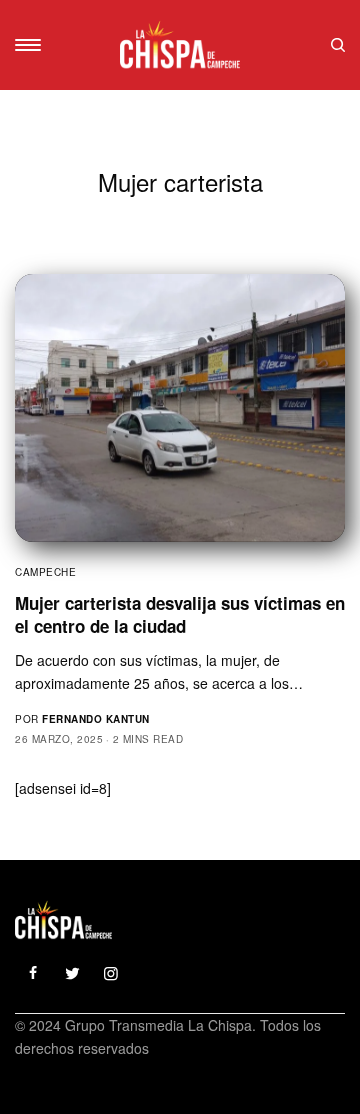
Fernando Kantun (96, 719)
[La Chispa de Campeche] (180, 45)
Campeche (45, 572)
